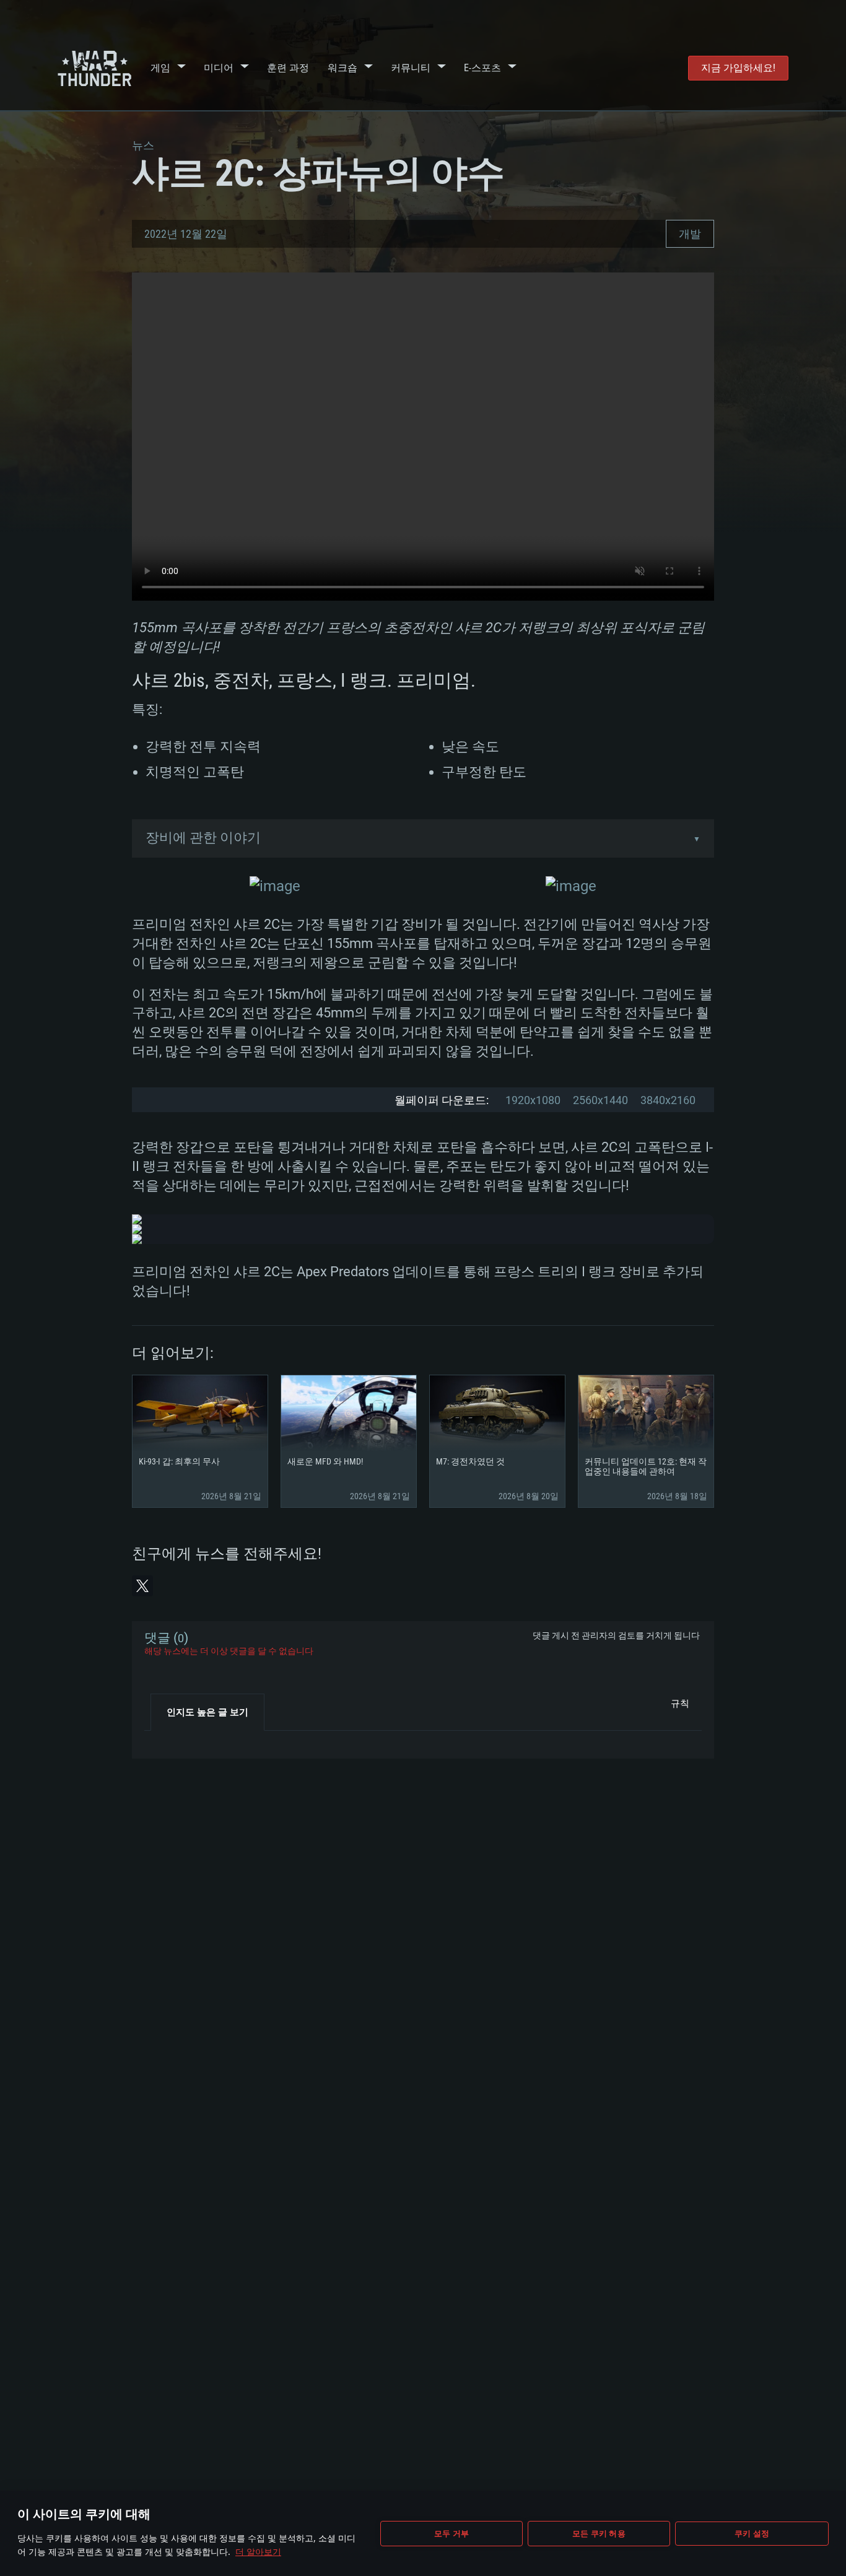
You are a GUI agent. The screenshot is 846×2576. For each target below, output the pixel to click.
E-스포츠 (482, 68)
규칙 (680, 1704)
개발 (690, 234)
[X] (142, 1586)
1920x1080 (533, 1100)
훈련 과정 (288, 68)
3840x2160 (668, 1100)
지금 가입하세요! (738, 68)
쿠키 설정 (752, 2533)
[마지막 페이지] (164, 1740)
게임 (160, 68)
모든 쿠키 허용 (599, 2533)
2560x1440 (600, 1100)
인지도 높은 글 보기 (207, 1712)
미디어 (219, 68)
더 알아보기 (258, 2552)
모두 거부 (451, 2533)
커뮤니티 (411, 68)
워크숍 (342, 68)
